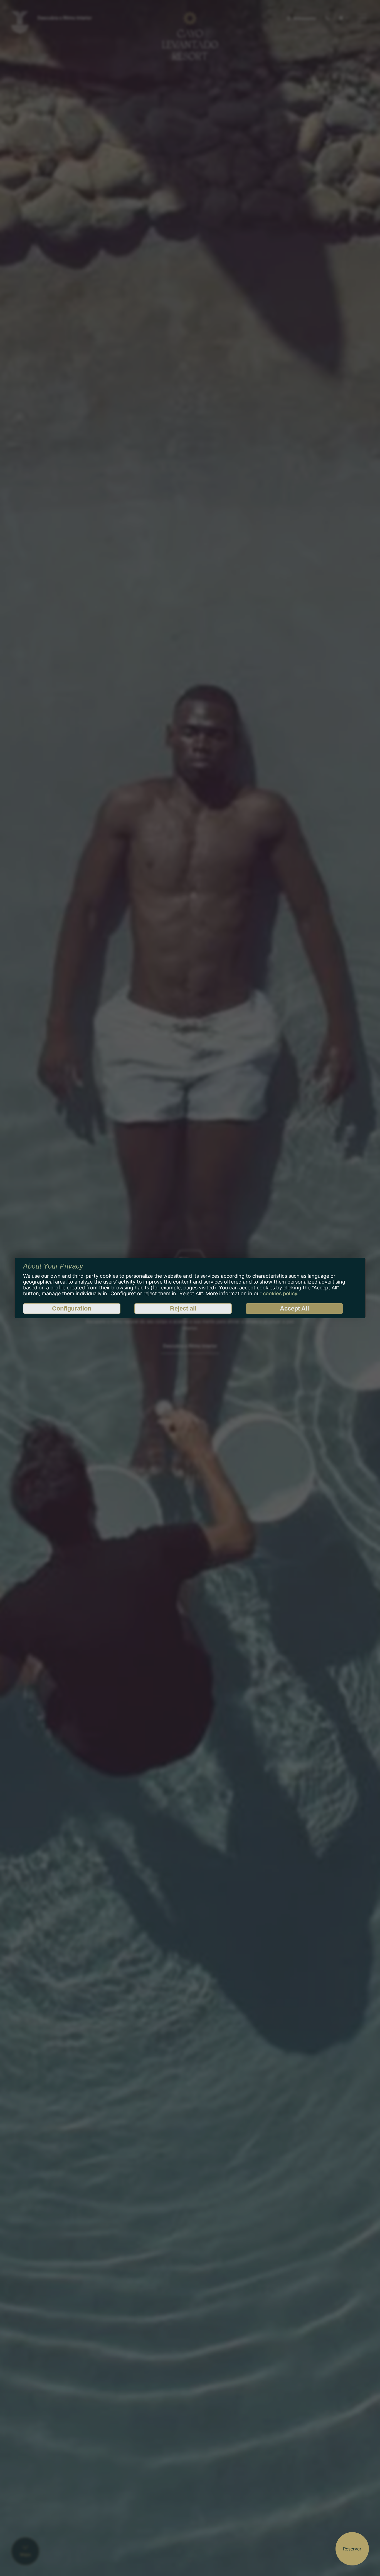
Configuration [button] (72, 1308)
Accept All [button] (294, 1308)
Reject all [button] (183, 1308)
